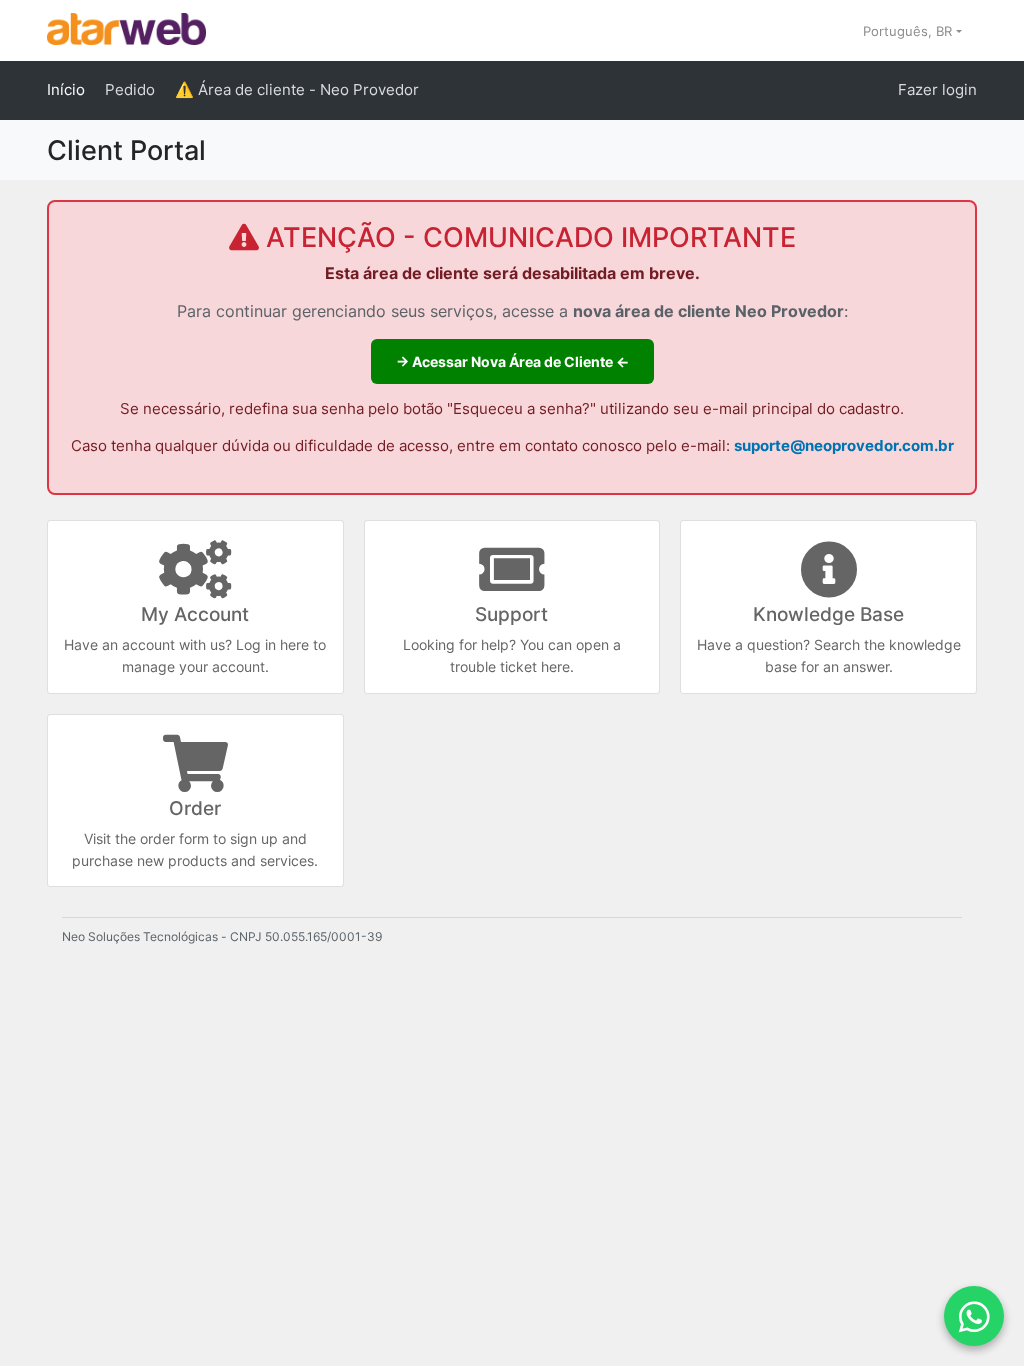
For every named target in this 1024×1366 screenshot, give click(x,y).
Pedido (130, 89)
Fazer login (937, 89)
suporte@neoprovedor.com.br (844, 446)
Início (66, 89)
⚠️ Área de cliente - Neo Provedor (297, 89)
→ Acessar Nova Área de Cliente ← (512, 361)
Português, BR (909, 31)
